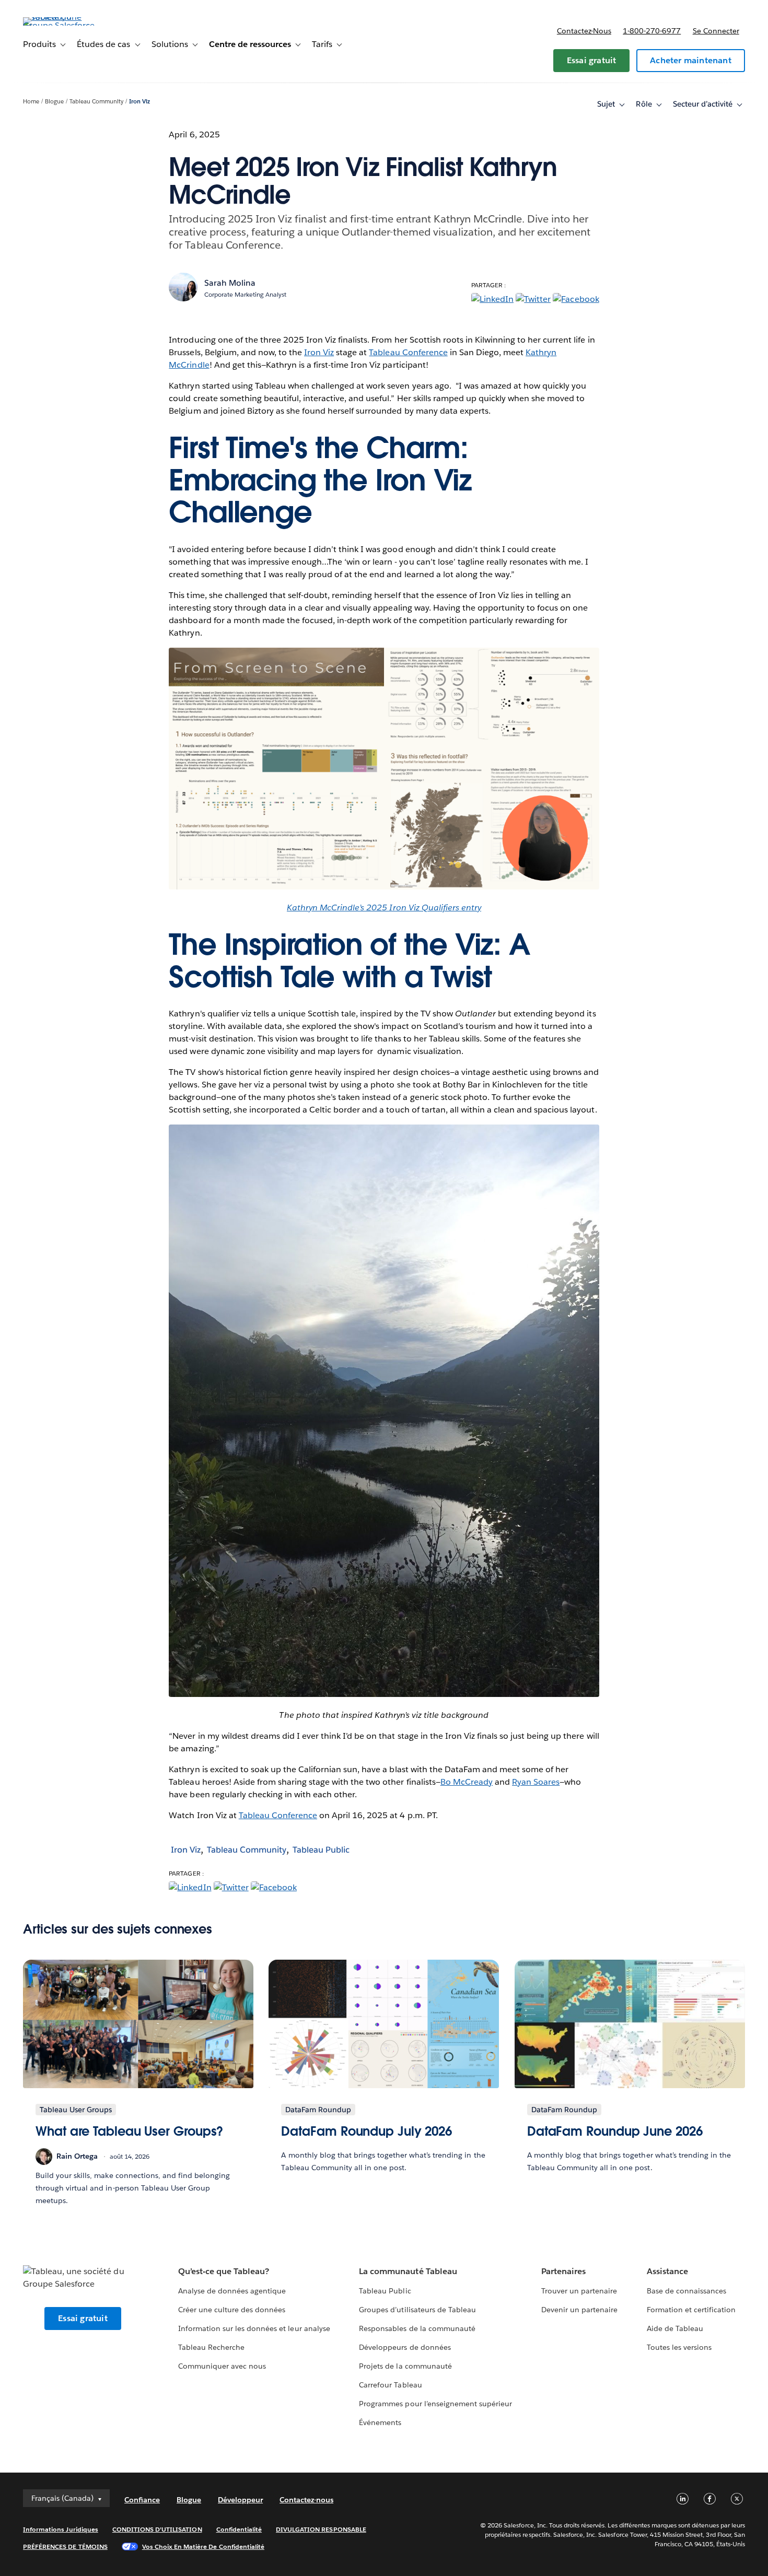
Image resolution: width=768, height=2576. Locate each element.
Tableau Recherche (211, 2347)
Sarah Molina (230, 283)
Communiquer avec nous (222, 2366)
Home (31, 102)
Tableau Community (96, 102)
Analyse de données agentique (232, 2291)
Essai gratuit (592, 60)
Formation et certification (691, 2310)
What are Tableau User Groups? (129, 2131)
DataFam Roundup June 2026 (615, 2131)
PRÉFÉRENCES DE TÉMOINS (65, 2546)
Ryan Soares (536, 1782)
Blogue (54, 102)
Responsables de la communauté (417, 2328)
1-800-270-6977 (652, 31)
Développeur (240, 2500)
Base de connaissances (686, 2291)
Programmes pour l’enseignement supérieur (435, 2404)
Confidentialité (239, 2529)
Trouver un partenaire (579, 2291)
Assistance (667, 2271)
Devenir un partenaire (579, 2310)
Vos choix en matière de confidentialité (203, 2546)
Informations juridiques (61, 2529)
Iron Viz (139, 102)
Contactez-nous (584, 31)
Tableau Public (321, 1850)
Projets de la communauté (405, 2366)
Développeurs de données (405, 2347)
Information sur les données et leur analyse (254, 2328)
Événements (380, 2422)
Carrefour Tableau (390, 2385)
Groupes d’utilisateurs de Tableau (417, 2310)
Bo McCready (467, 1782)
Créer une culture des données (232, 2310)
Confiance (142, 2500)
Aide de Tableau (675, 2328)
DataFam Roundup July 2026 (366, 2131)
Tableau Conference (408, 352)
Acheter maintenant (691, 60)
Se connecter (716, 31)
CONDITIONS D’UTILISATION (157, 2529)
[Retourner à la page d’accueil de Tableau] (62, 25)
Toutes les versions (679, 2347)
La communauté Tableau (408, 2271)
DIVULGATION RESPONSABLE (321, 2529)
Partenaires (563, 2271)
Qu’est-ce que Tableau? (224, 2271)
